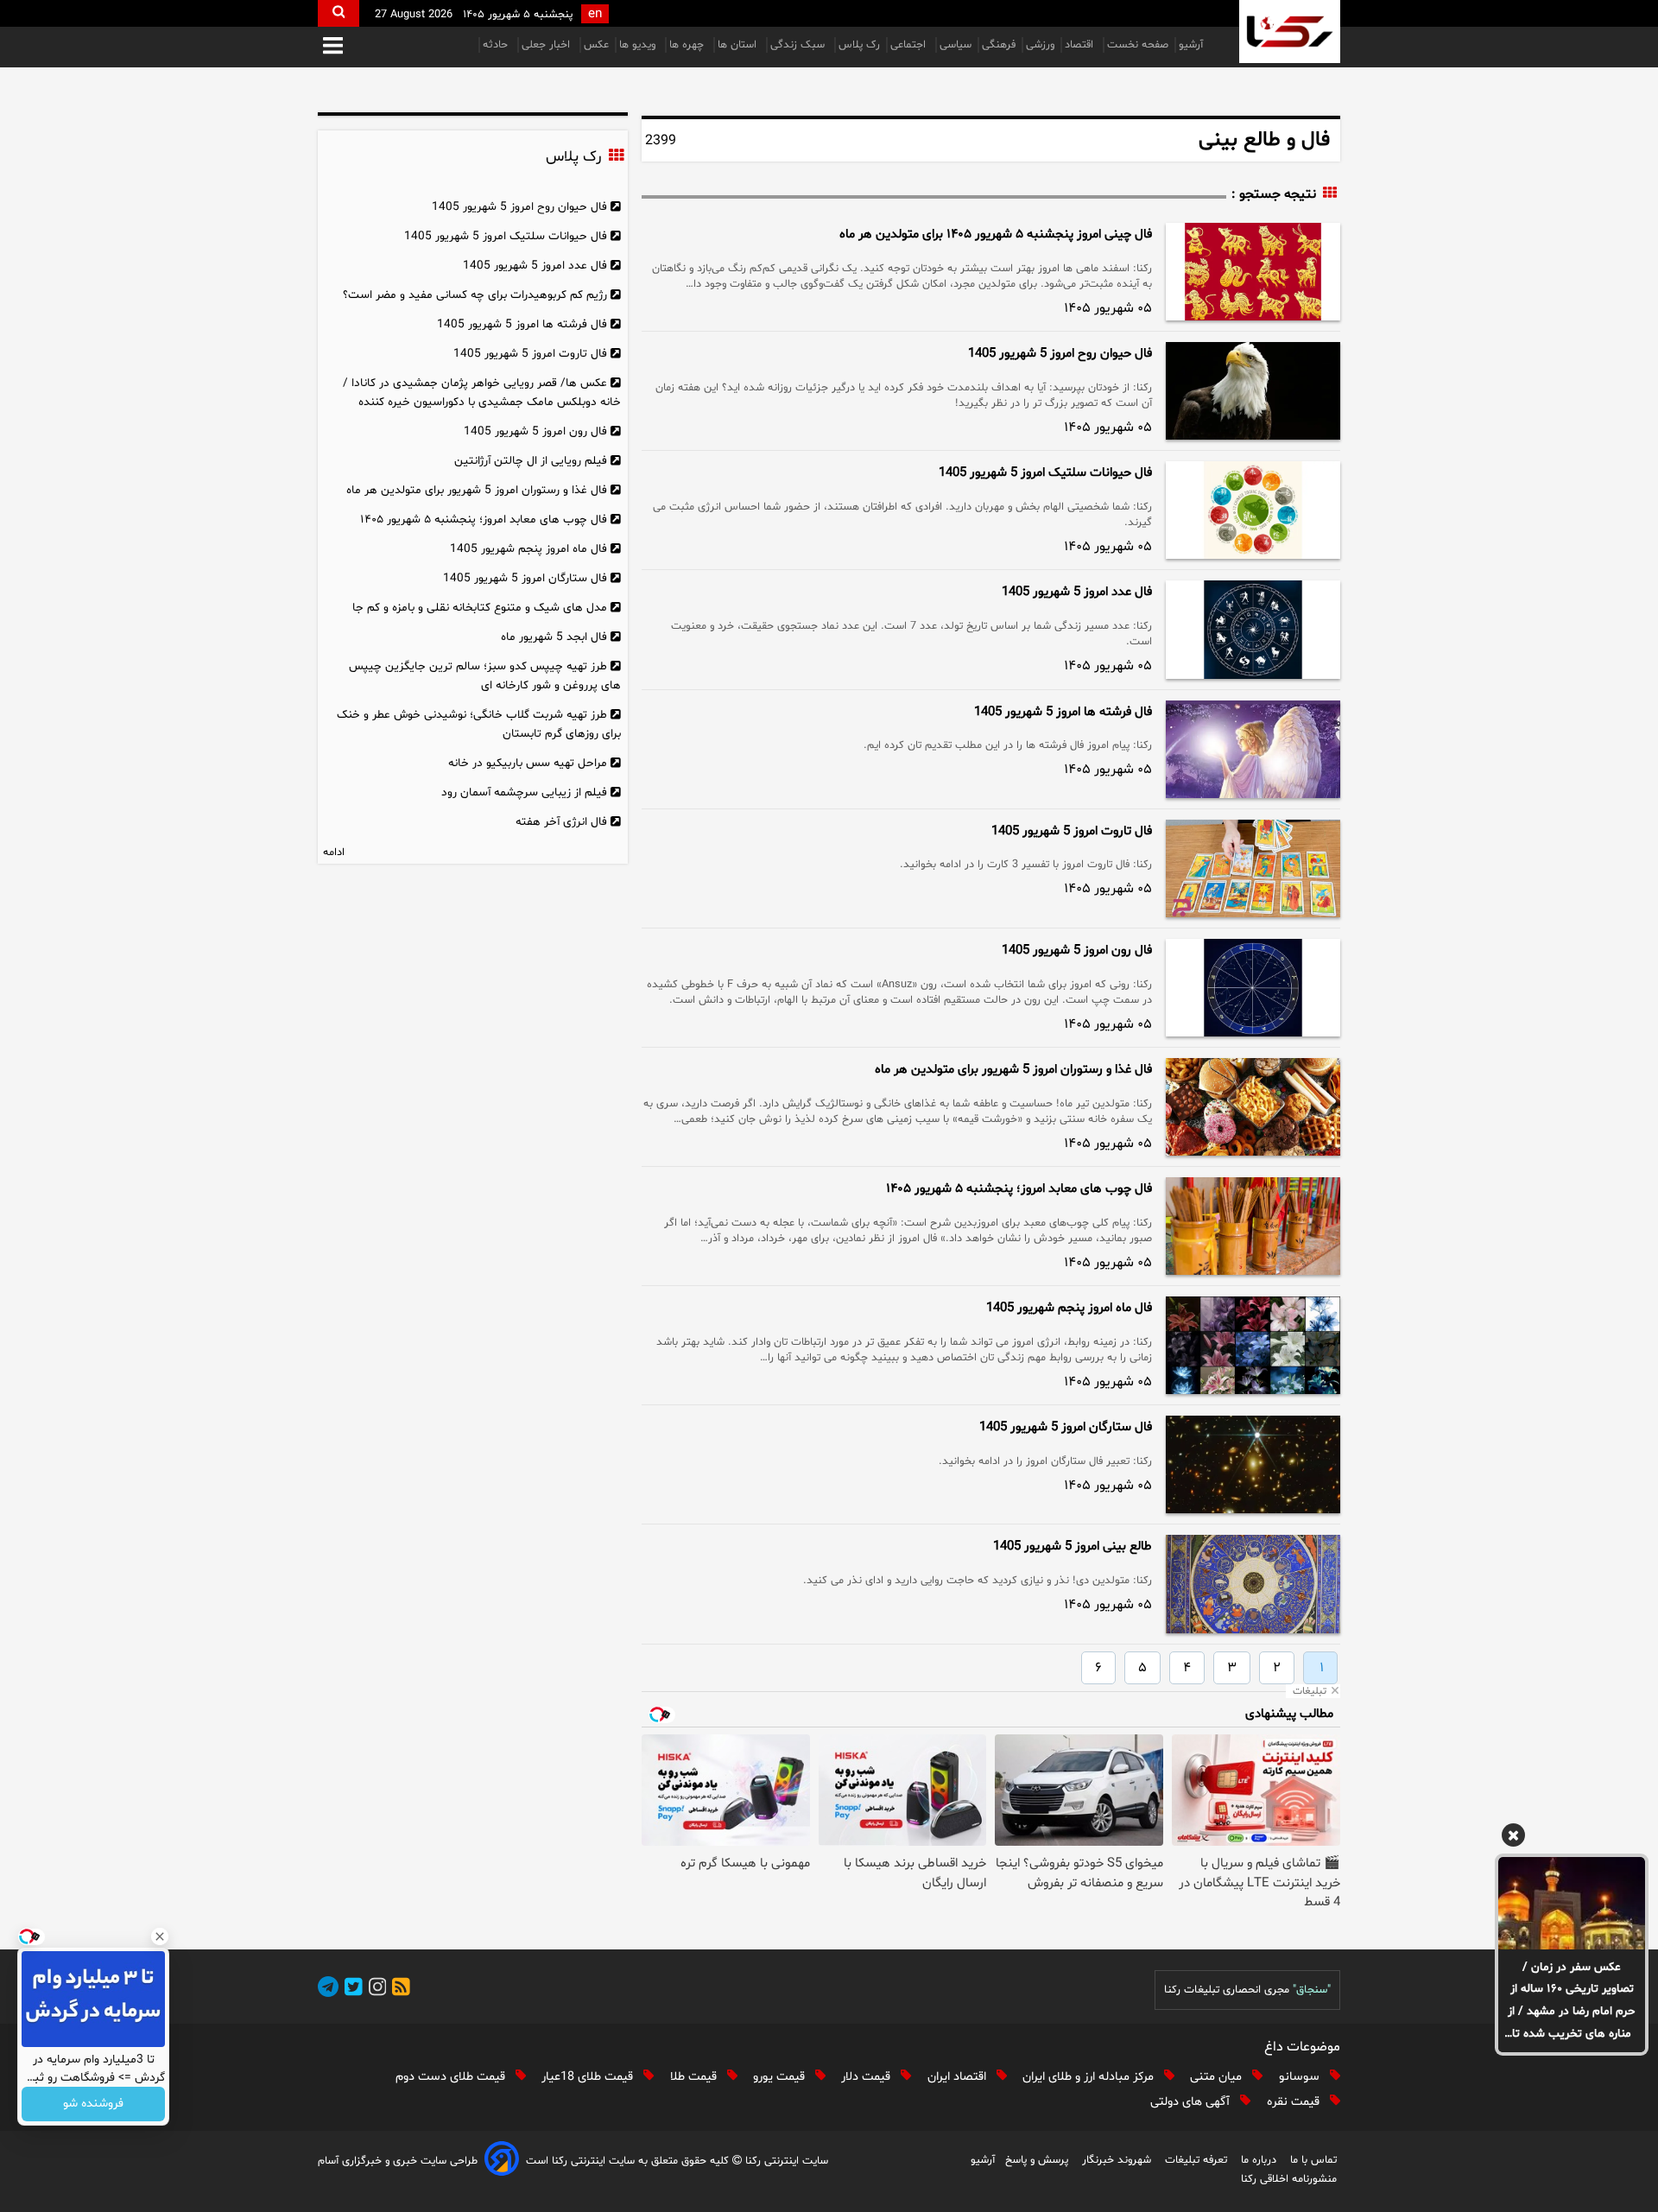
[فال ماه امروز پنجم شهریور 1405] (1253, 1345)
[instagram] (375, 1990)
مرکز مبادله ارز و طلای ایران (1090, 2077)
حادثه (497, 45)
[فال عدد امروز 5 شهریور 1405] (1253, 629)
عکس (596, 45)
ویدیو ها (639, 45)
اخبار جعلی (547, 45)
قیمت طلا (695, 2077)
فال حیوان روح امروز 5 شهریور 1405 (1060, 354)
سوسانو (1301, 2077)
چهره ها (688, 45)
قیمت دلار (867, 2077)
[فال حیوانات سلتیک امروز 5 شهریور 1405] (1253, 510)
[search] (339, 13)
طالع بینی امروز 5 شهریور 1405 (1073, 1546)
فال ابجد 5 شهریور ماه (554, 637)
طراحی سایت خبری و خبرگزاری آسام (398, 2161)
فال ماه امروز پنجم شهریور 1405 (1069, 1308)
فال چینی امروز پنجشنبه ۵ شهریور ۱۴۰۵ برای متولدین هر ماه (996, 235)
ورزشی (1040, 45)
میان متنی (1218, 2077)
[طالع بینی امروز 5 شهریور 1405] (1253, 1584)
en (595, 14)
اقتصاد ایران (959, 2077)
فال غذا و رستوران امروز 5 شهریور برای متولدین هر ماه (1013, 1070)
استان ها (739, 45)
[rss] (398, 1990)
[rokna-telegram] (328, 1990)
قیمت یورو (781, 2077)
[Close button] (160, 1936)
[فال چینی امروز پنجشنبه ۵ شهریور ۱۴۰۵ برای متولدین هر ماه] (1253, 272)
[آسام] (502, 2161)
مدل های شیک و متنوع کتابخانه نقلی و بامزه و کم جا (480, 608)
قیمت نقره (1295, 2102)
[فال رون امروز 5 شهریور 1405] (1253, 988)
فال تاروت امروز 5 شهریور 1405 (1072, 831)
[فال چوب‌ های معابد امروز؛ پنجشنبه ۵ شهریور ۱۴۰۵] (1253, 1226)
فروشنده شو (93, 2104)
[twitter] (351, 1990)
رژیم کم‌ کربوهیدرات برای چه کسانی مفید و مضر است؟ (475, 295)
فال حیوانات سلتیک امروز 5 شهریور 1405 (1045, 473)
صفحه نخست (1138, 45)
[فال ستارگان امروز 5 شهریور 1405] (1253, 1464)
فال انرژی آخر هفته (561, 822)
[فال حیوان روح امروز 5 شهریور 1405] (1253, 391)
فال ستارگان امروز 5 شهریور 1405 (1066, 1427)
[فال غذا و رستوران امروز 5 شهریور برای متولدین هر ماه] (1253, 1107)
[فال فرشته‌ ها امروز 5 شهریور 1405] (1253, 749)
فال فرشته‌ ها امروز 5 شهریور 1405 (1063, 712)
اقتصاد (1081, 45)
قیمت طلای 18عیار (589, 2077)
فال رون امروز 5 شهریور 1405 (1077, 951)
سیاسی (956, 45)
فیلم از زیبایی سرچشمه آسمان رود (524, 792)
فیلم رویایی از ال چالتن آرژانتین (531, 461)
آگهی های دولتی (1192, 2102)
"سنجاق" (1312, 1990)
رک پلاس (859, 45)
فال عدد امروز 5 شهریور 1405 (1077, 592)
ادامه (334, 852)
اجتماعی (910, 45)
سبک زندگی (799, 45)
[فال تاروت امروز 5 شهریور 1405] (1253, 868)
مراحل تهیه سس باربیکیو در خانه (528, 763)
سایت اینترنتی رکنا (785, 2161)
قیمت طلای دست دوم (452, 2077)
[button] (333, 47)
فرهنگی (999, 45)
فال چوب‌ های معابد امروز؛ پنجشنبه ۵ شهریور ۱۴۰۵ (1019, 1189)
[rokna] (1290, 32)
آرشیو (1191, 45)
